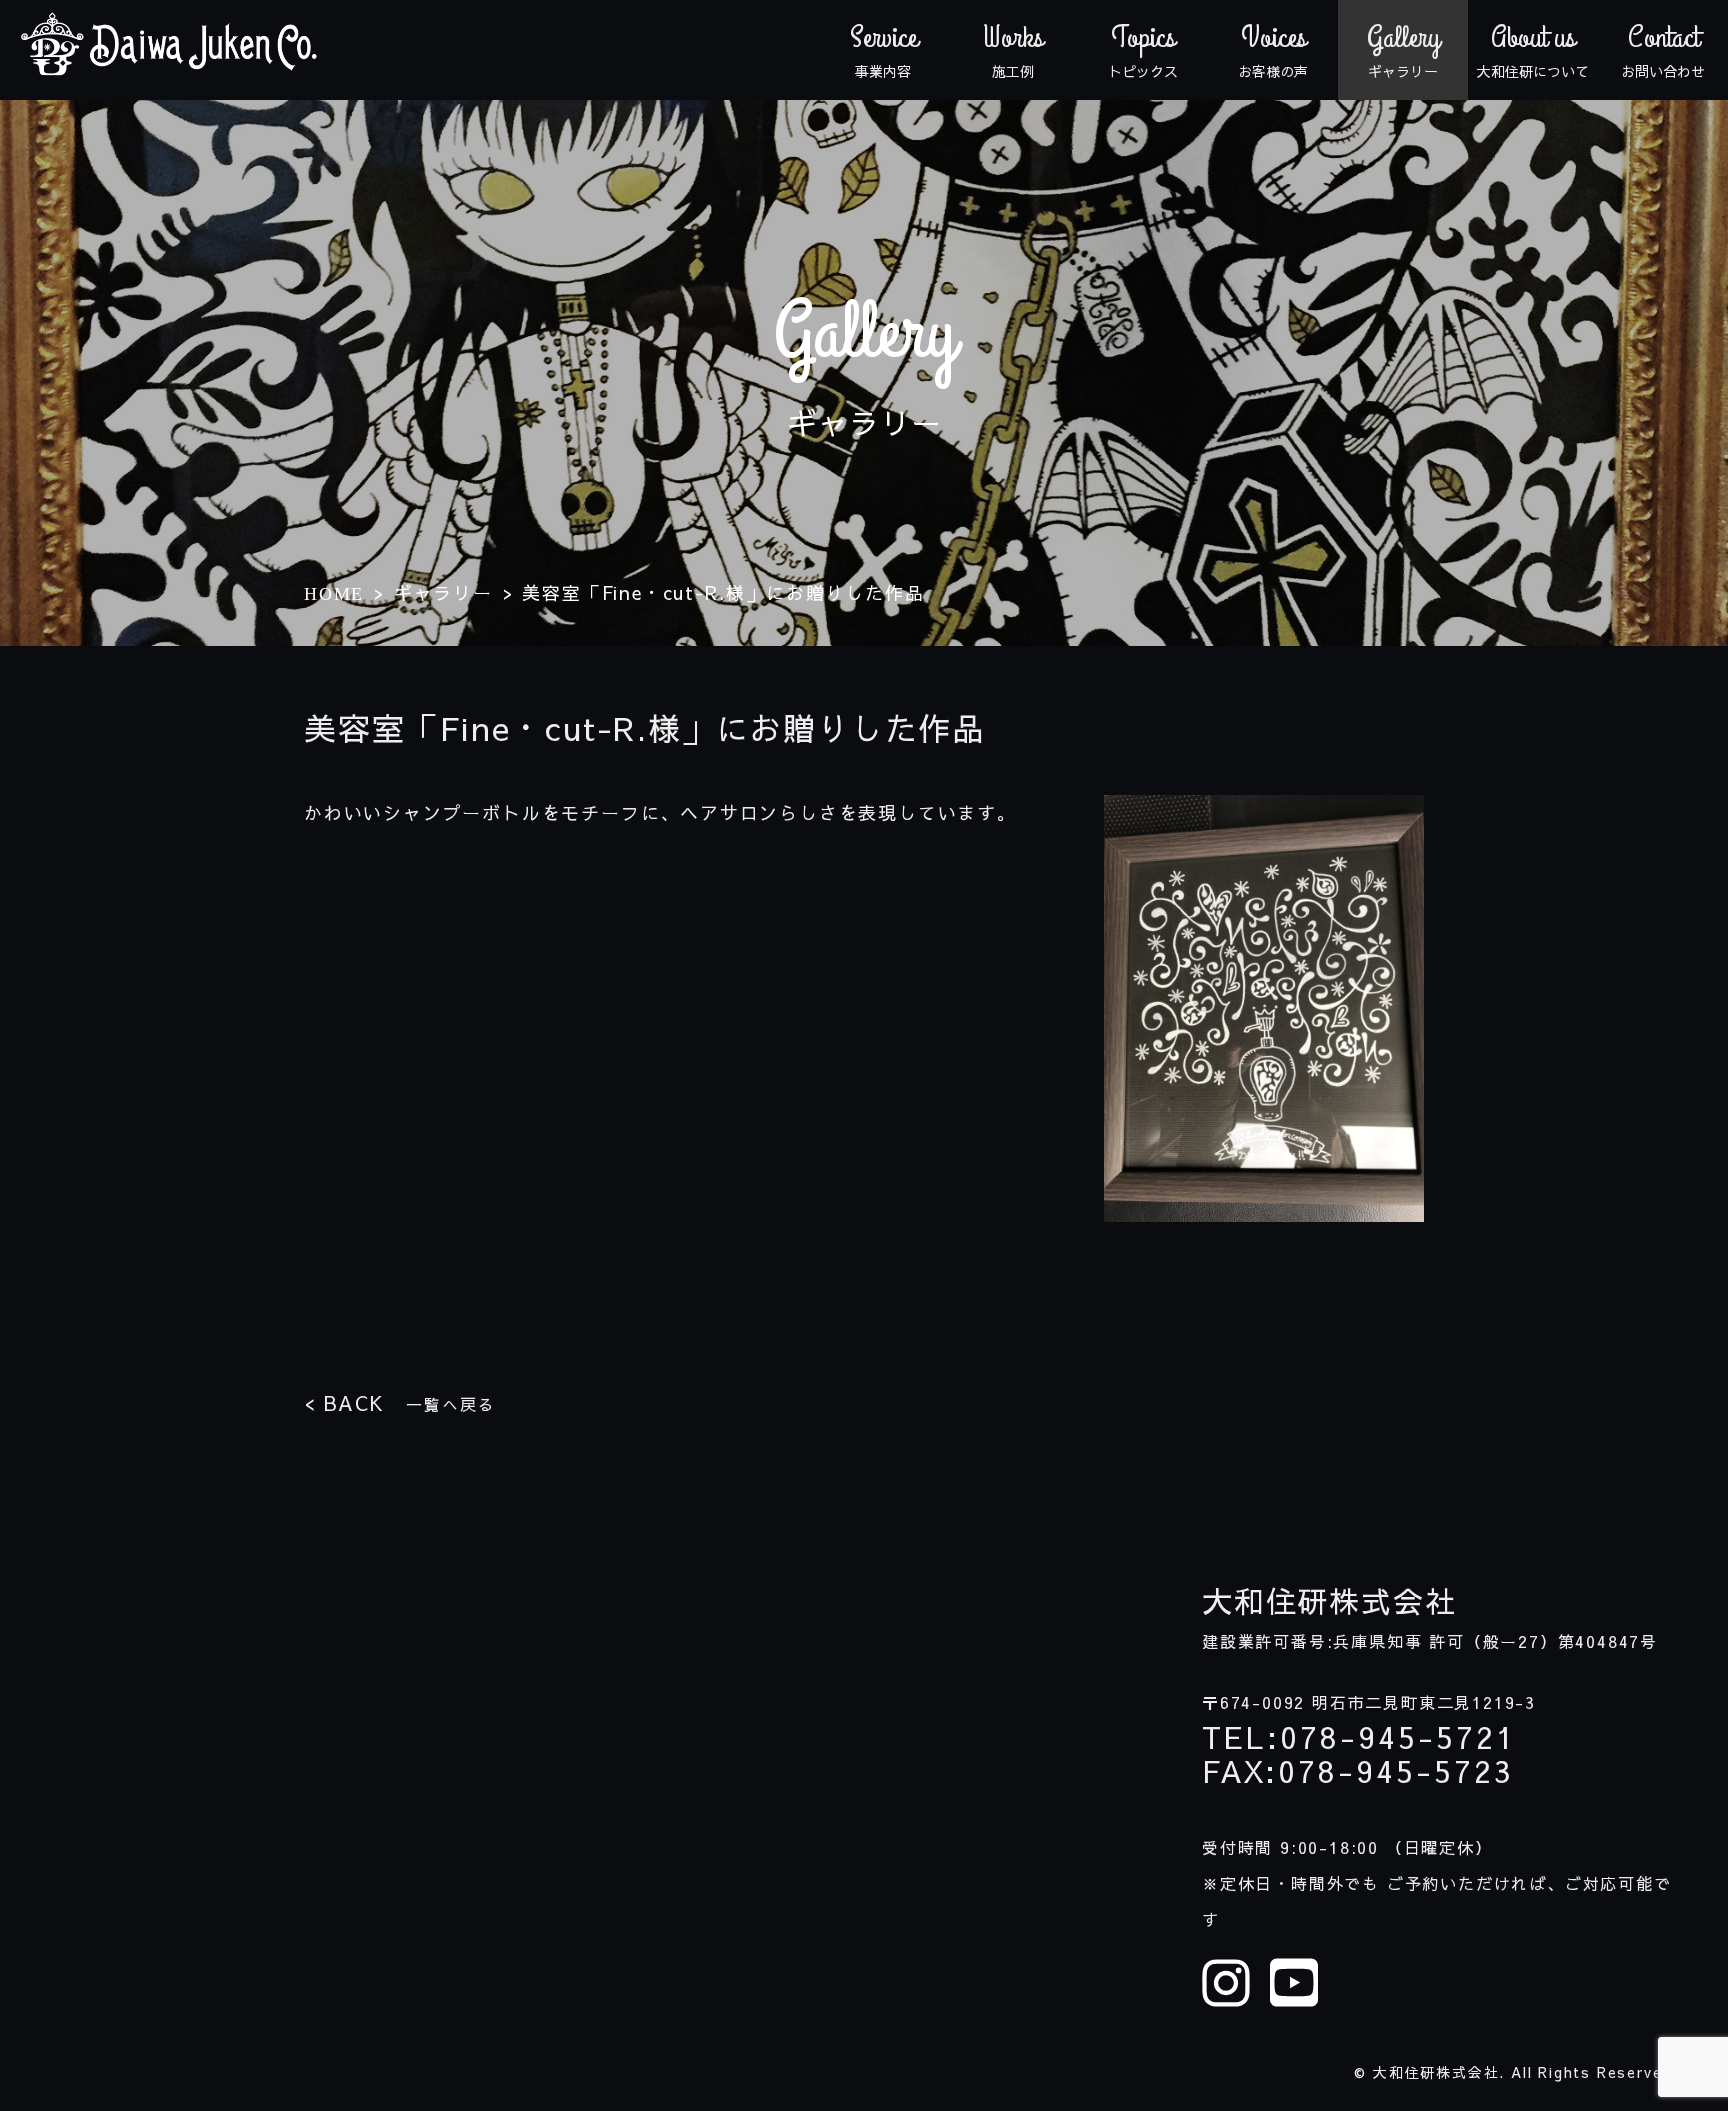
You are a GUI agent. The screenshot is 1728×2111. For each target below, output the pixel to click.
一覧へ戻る (399, 1402)
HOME (334, 594)
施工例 (1013, 50)
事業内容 (883, 50)
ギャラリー (1403, 50)
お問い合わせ (1663, 50)
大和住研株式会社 (1329, 1601)
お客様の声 (1273, 50)
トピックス (1143, 50)
